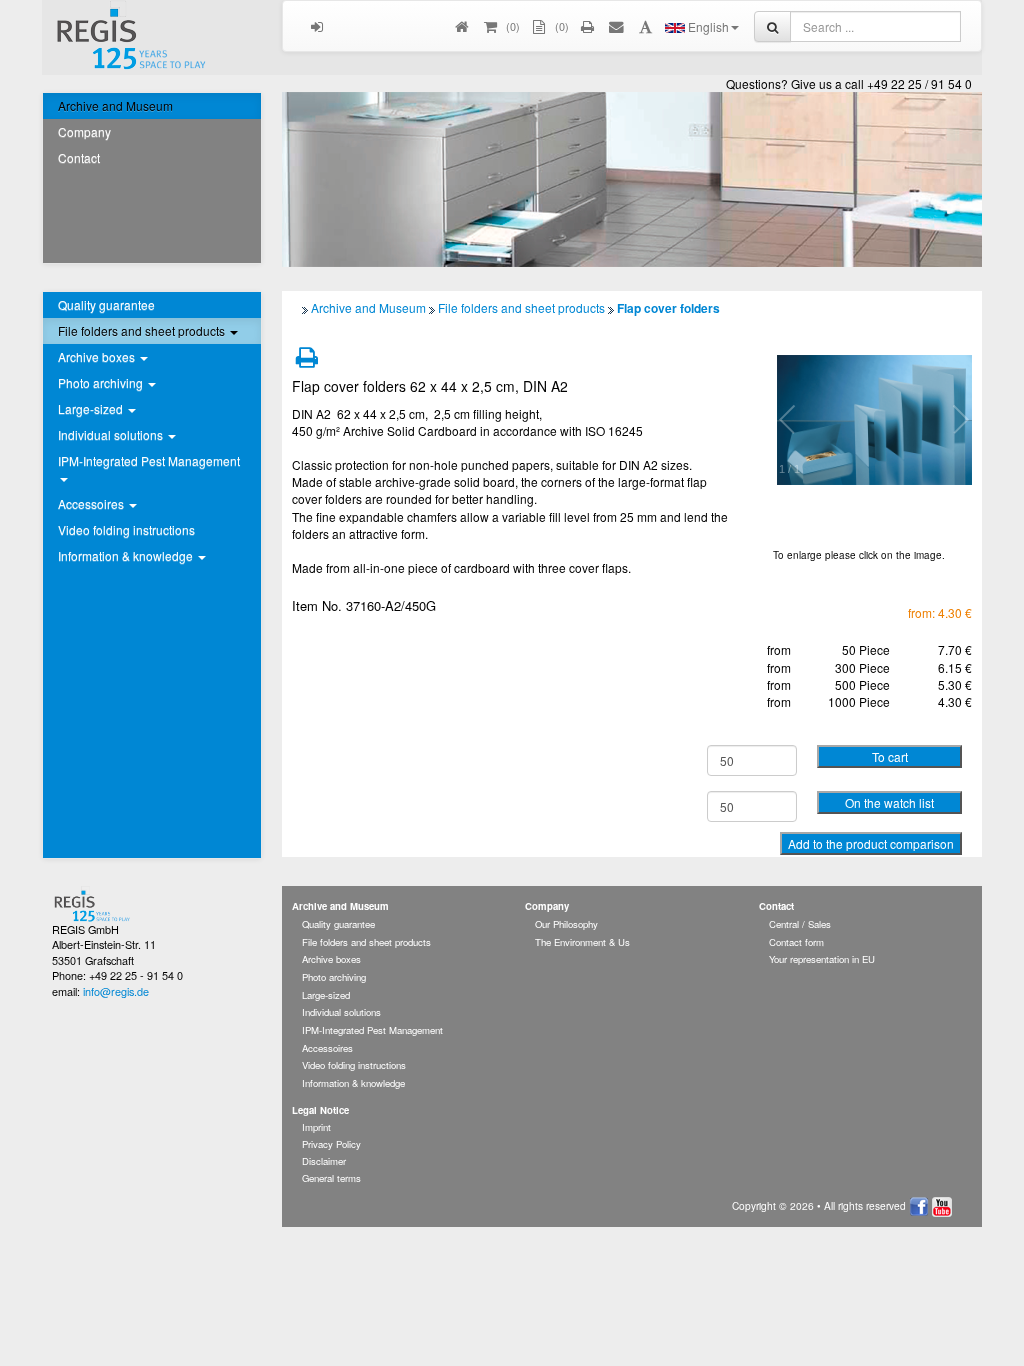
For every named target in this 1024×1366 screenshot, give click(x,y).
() (511, 26)
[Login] (317, 26)
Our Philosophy (566, 924)
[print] (588, 26)
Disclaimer (324, 1161)
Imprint (316, 1127)
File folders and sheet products (521, 307)
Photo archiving (334, 977)
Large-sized (326, 995)
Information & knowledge (353, 1083)
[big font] (645, 26)
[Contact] (617, 26)
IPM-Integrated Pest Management (372, 1030)
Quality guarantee (106, 304)
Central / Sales (800, 924)
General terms (331, 1178)
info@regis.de (116, 991)
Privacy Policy (331, 1144)
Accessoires (327, 1048)
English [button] (707, 26)
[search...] (772, 26)
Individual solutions (341, 1012)
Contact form (796, 942)
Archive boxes (331, 959)
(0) (560, 26)
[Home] (462, 26)
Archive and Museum (115, 105)
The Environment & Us (582, 942)
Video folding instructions (126, 529)
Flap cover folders (668, 308)
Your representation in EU (822, 959)
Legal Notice (320, 1110)
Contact (79, 157)
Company (84, 131)
